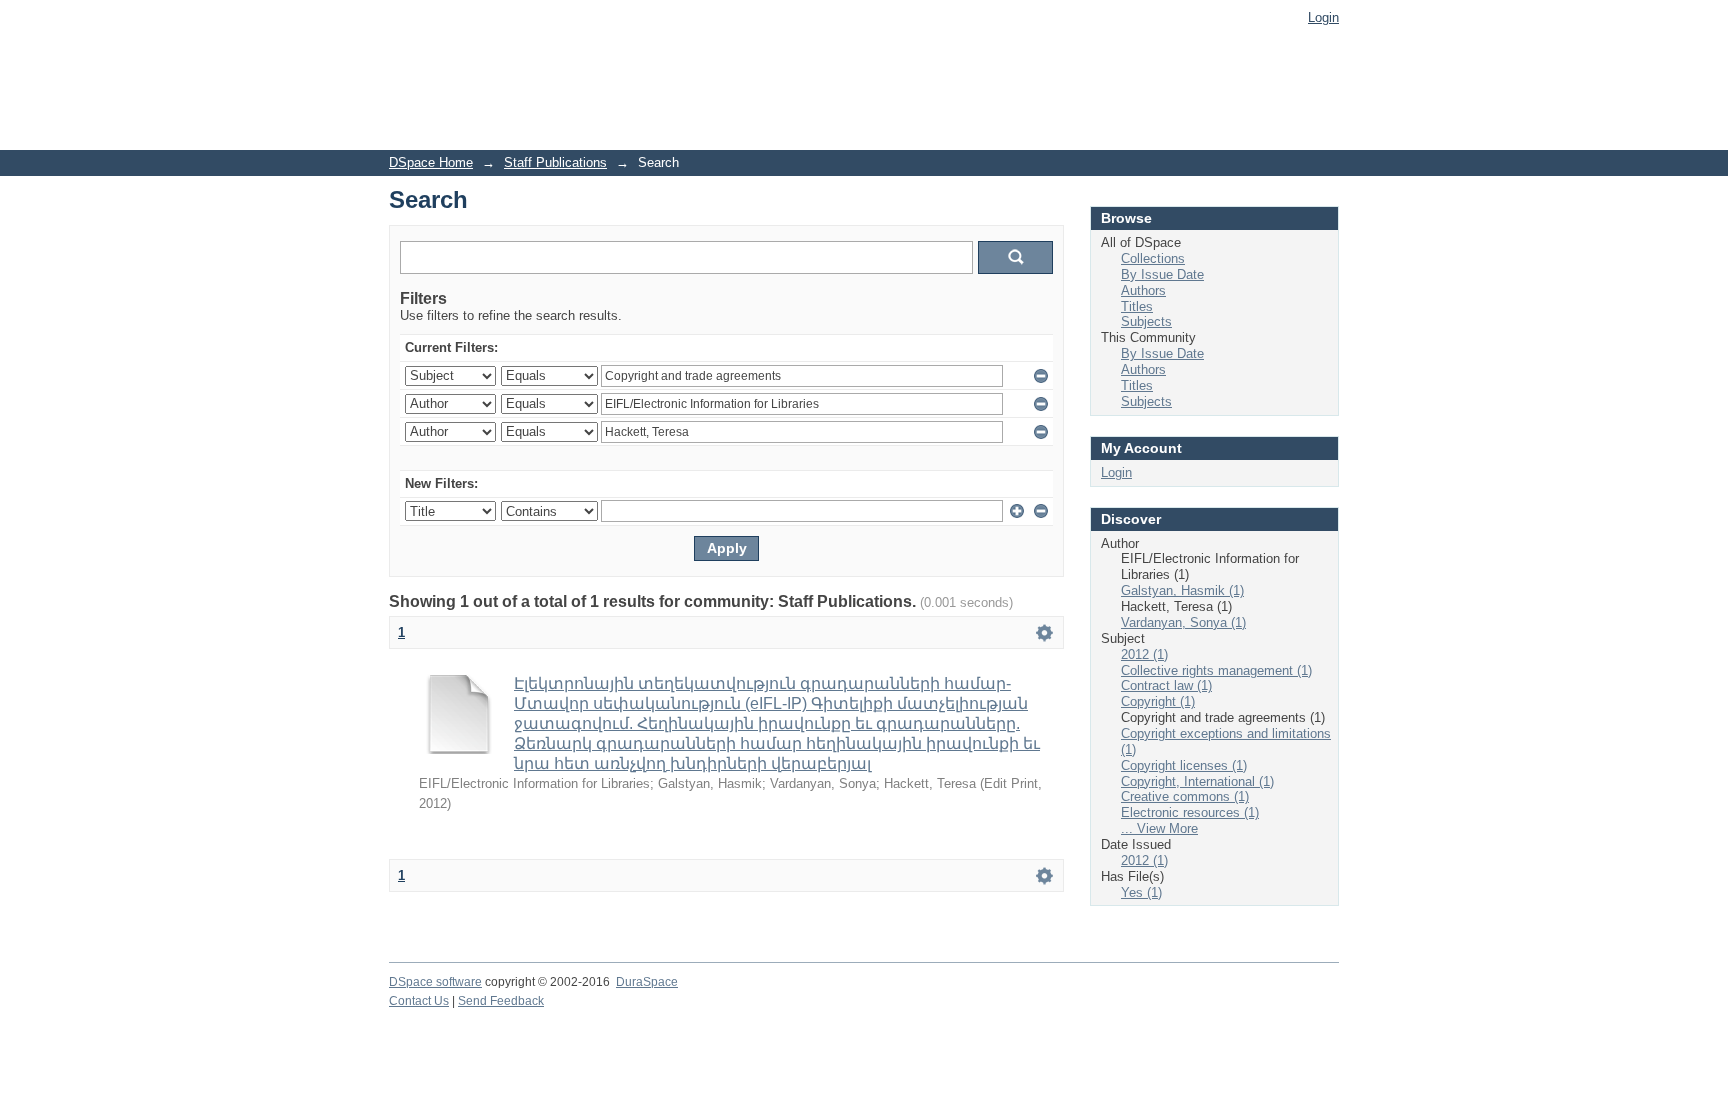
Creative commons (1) (1185, 796)
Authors (1143, 290)
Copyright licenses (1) (1184, 765)
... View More (1159, 828)
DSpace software (435, 982)
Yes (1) (1141, 892)
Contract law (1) (1166, 685)
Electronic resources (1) (1190, 812)
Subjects (1146, 321)
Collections (1153, 258)
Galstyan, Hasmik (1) (1182, 590)
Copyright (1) (1158, 701)
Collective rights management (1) (1216, 670)
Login (1323, 17)
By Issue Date (1162, 274)
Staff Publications (555, 162)
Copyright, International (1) (1197, 781)
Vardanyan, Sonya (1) (1183, 622)
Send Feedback (501, 1001)
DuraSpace (647, 982)
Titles (1137, 306)
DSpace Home (431, 162)
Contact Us (419, 1001)
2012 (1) (1144, 654)
